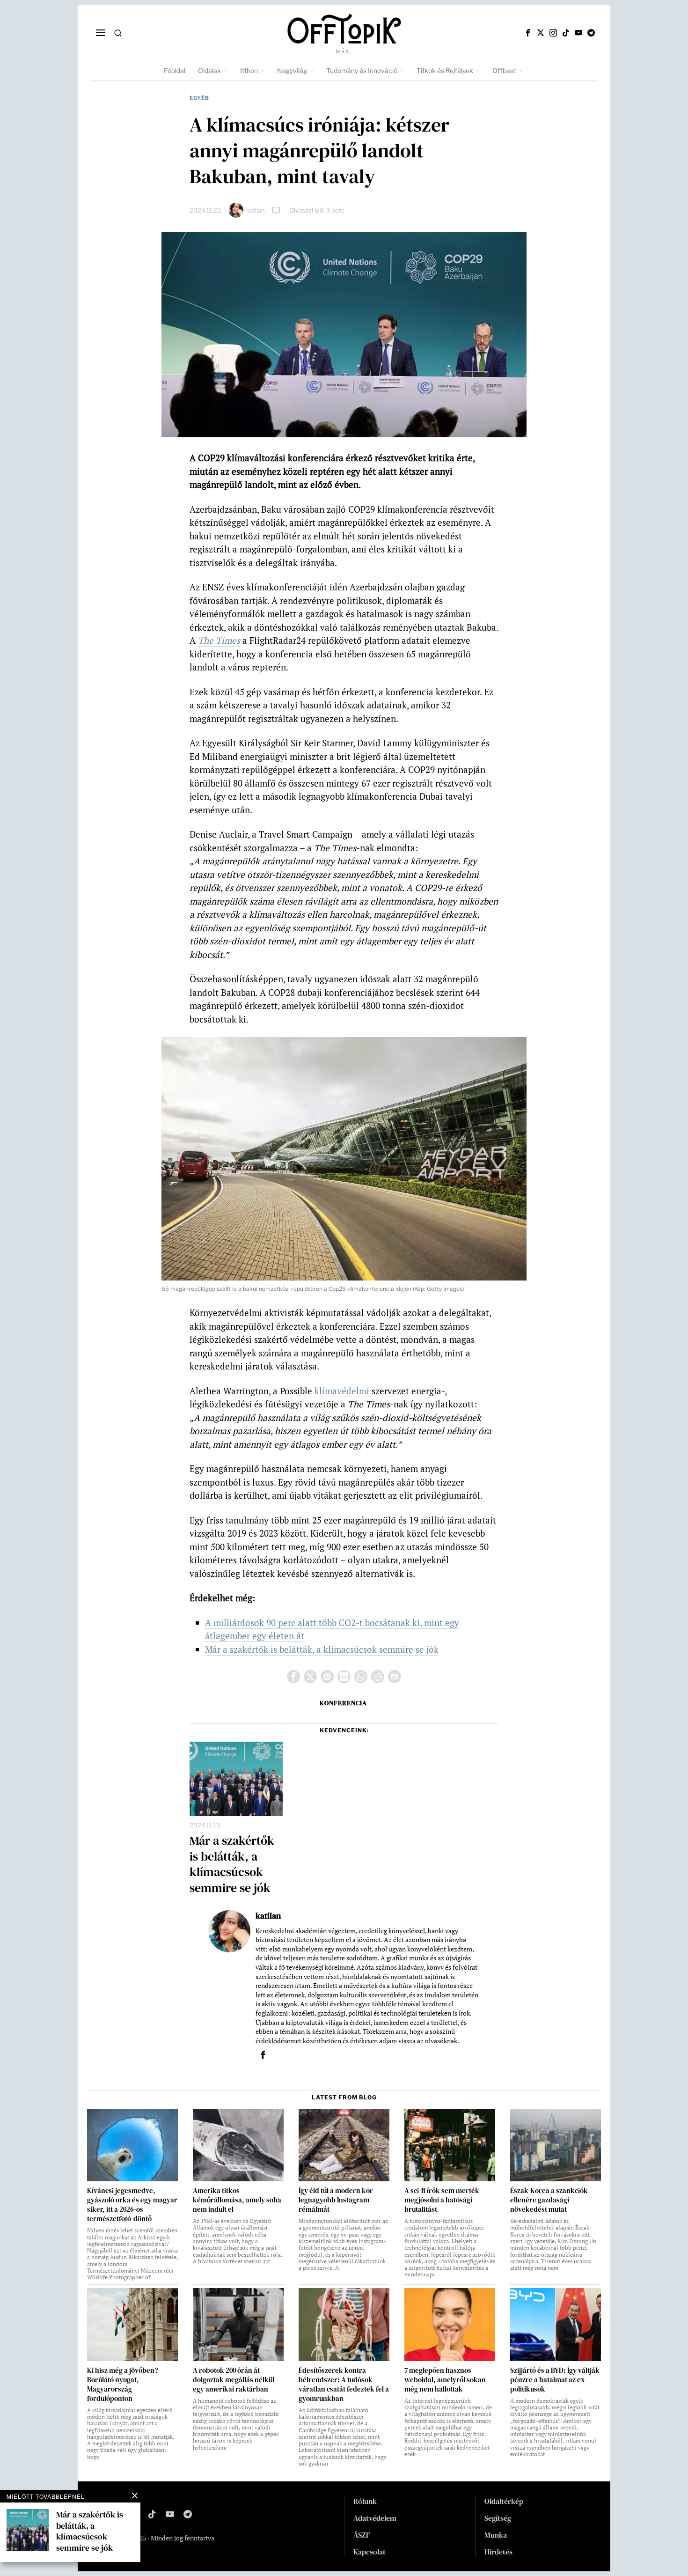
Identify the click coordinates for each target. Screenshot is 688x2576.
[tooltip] (528, 33)
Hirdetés (498, 2552)
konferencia (343, 1703)
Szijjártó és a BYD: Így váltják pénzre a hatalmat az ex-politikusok (555, 2380)
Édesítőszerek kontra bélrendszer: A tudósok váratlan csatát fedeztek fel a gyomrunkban (344, 2385)
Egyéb (199, 98)
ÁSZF (362, 2535)
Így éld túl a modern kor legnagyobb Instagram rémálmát (336, 2200)
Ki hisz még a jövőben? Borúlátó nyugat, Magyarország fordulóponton (122, 2385)
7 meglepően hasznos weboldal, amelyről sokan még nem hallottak (445, 2380)
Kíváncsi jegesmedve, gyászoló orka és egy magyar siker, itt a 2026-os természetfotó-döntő (132, 2205)
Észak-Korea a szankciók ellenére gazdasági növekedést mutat (549, 2200)
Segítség (498, 2518)
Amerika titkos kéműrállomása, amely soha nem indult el (237, 2200)
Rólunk (365, 2501)
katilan (256, 210)
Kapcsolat (370, 2552)
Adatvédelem (375, 2518)
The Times (219, 640)
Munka (496, 2535)
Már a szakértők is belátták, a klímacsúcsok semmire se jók (322, 1649)
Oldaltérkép (504, 2501)
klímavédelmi (342, 1391)
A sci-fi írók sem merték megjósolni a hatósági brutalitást (442, 2200)
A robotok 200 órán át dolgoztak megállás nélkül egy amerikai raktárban (234, 2380)
